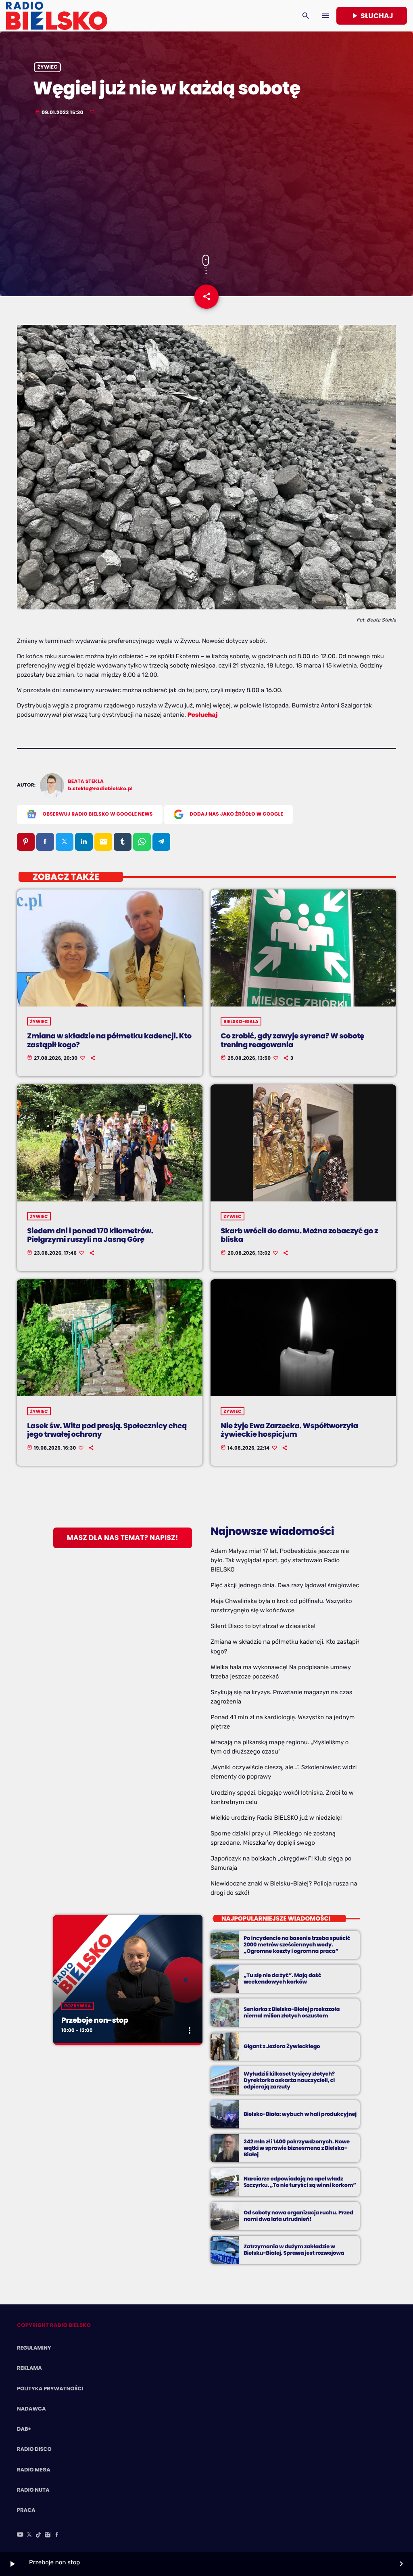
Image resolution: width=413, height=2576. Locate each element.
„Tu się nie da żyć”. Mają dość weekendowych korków (282, 1979)
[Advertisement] (206, 186)
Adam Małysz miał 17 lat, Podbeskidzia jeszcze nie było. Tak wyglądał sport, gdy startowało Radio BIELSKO (280, 1560)
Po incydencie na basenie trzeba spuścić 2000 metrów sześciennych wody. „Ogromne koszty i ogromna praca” (297, 1945)
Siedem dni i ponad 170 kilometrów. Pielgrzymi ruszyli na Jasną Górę (90, 1236)
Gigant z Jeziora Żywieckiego (282, 2046)
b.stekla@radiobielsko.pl (100, 789)
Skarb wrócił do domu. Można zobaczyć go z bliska (299, 1236)
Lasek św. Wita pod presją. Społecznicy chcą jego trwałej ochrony (107, 1430)
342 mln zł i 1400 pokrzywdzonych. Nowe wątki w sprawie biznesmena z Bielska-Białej (297, 2148)
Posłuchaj (203, 715)
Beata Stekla (86, 782)
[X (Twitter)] (29, 2535)
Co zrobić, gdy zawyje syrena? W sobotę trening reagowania (292, 1041)
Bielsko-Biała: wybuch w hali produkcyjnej (300, 2114)
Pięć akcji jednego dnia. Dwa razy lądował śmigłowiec (285, 1585)
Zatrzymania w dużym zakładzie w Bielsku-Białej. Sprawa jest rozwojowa (294, 2250)
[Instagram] (48, 2535)
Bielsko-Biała (241, 1021)
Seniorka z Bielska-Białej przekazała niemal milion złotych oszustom (292, 2012)
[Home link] (57, 16)
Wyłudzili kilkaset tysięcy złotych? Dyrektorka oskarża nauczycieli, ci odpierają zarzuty (289, 2080)
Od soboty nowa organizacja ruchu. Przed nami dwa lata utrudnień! (298, 2216)
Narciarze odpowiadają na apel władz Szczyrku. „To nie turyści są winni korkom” (300, 2182)
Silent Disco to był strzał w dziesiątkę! (263, 1626)
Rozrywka (77, 2006)
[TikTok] (39, 2535)
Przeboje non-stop (95, 2020)
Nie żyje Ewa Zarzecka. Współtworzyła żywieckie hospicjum (289, 1430)
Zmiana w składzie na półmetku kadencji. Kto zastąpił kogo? (109, 1041)
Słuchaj (372, 16)
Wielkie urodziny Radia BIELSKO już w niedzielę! (276, 1818)
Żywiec (48, 67)
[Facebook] (57, 2535)
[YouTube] (20, 2535)
